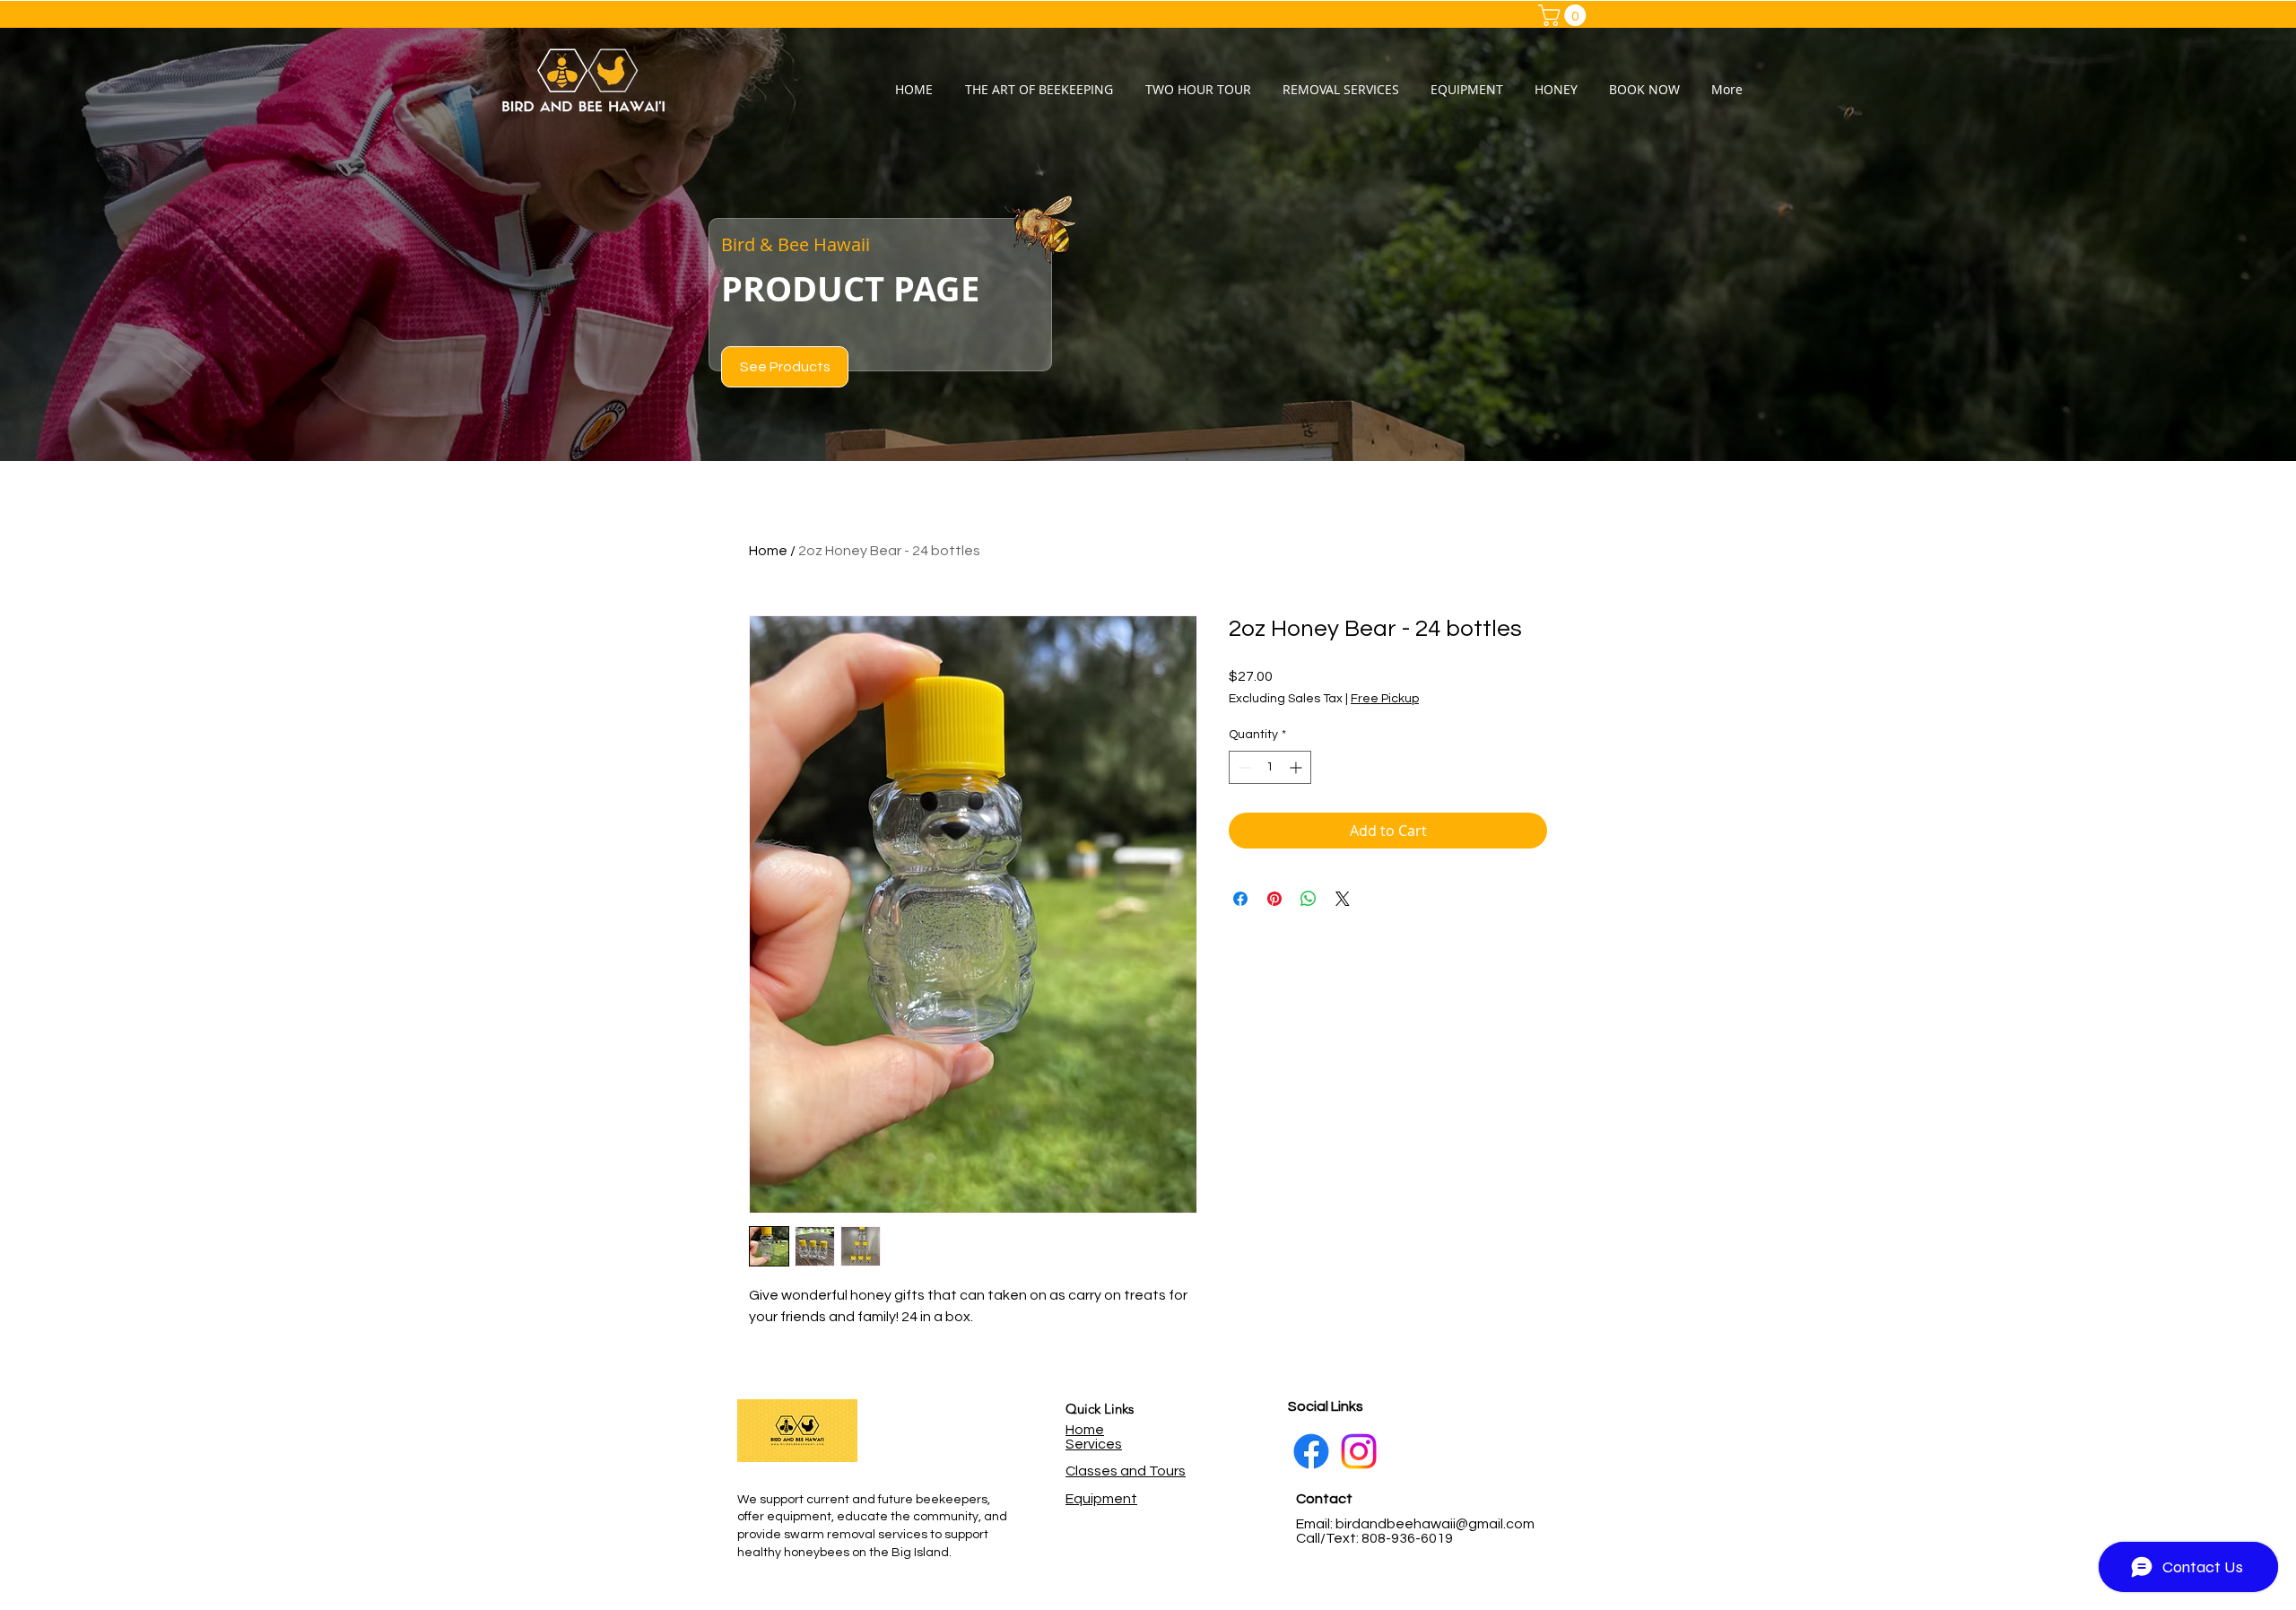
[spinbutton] (1270, 767)
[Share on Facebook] (1240, 899)
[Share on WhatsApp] (1309, 899)
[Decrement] (1243, 767)
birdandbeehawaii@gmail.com (1435, 1524)
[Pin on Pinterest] (1274, 899)
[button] (1565, 15)
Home (768, 551)
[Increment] (1297, 767)
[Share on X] (1343, 899)
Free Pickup (1385, 699)
